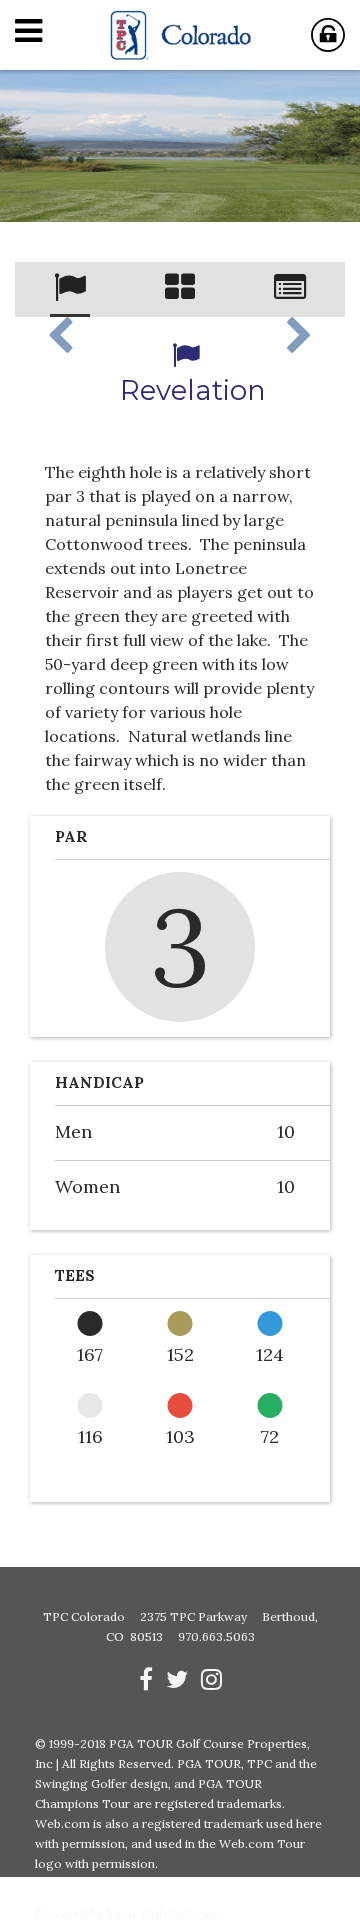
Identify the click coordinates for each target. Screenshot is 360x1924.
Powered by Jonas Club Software (128, 1913)
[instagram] (211, 1679)
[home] (180, 35)
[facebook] (146, 1679)
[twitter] (177, 1679)
